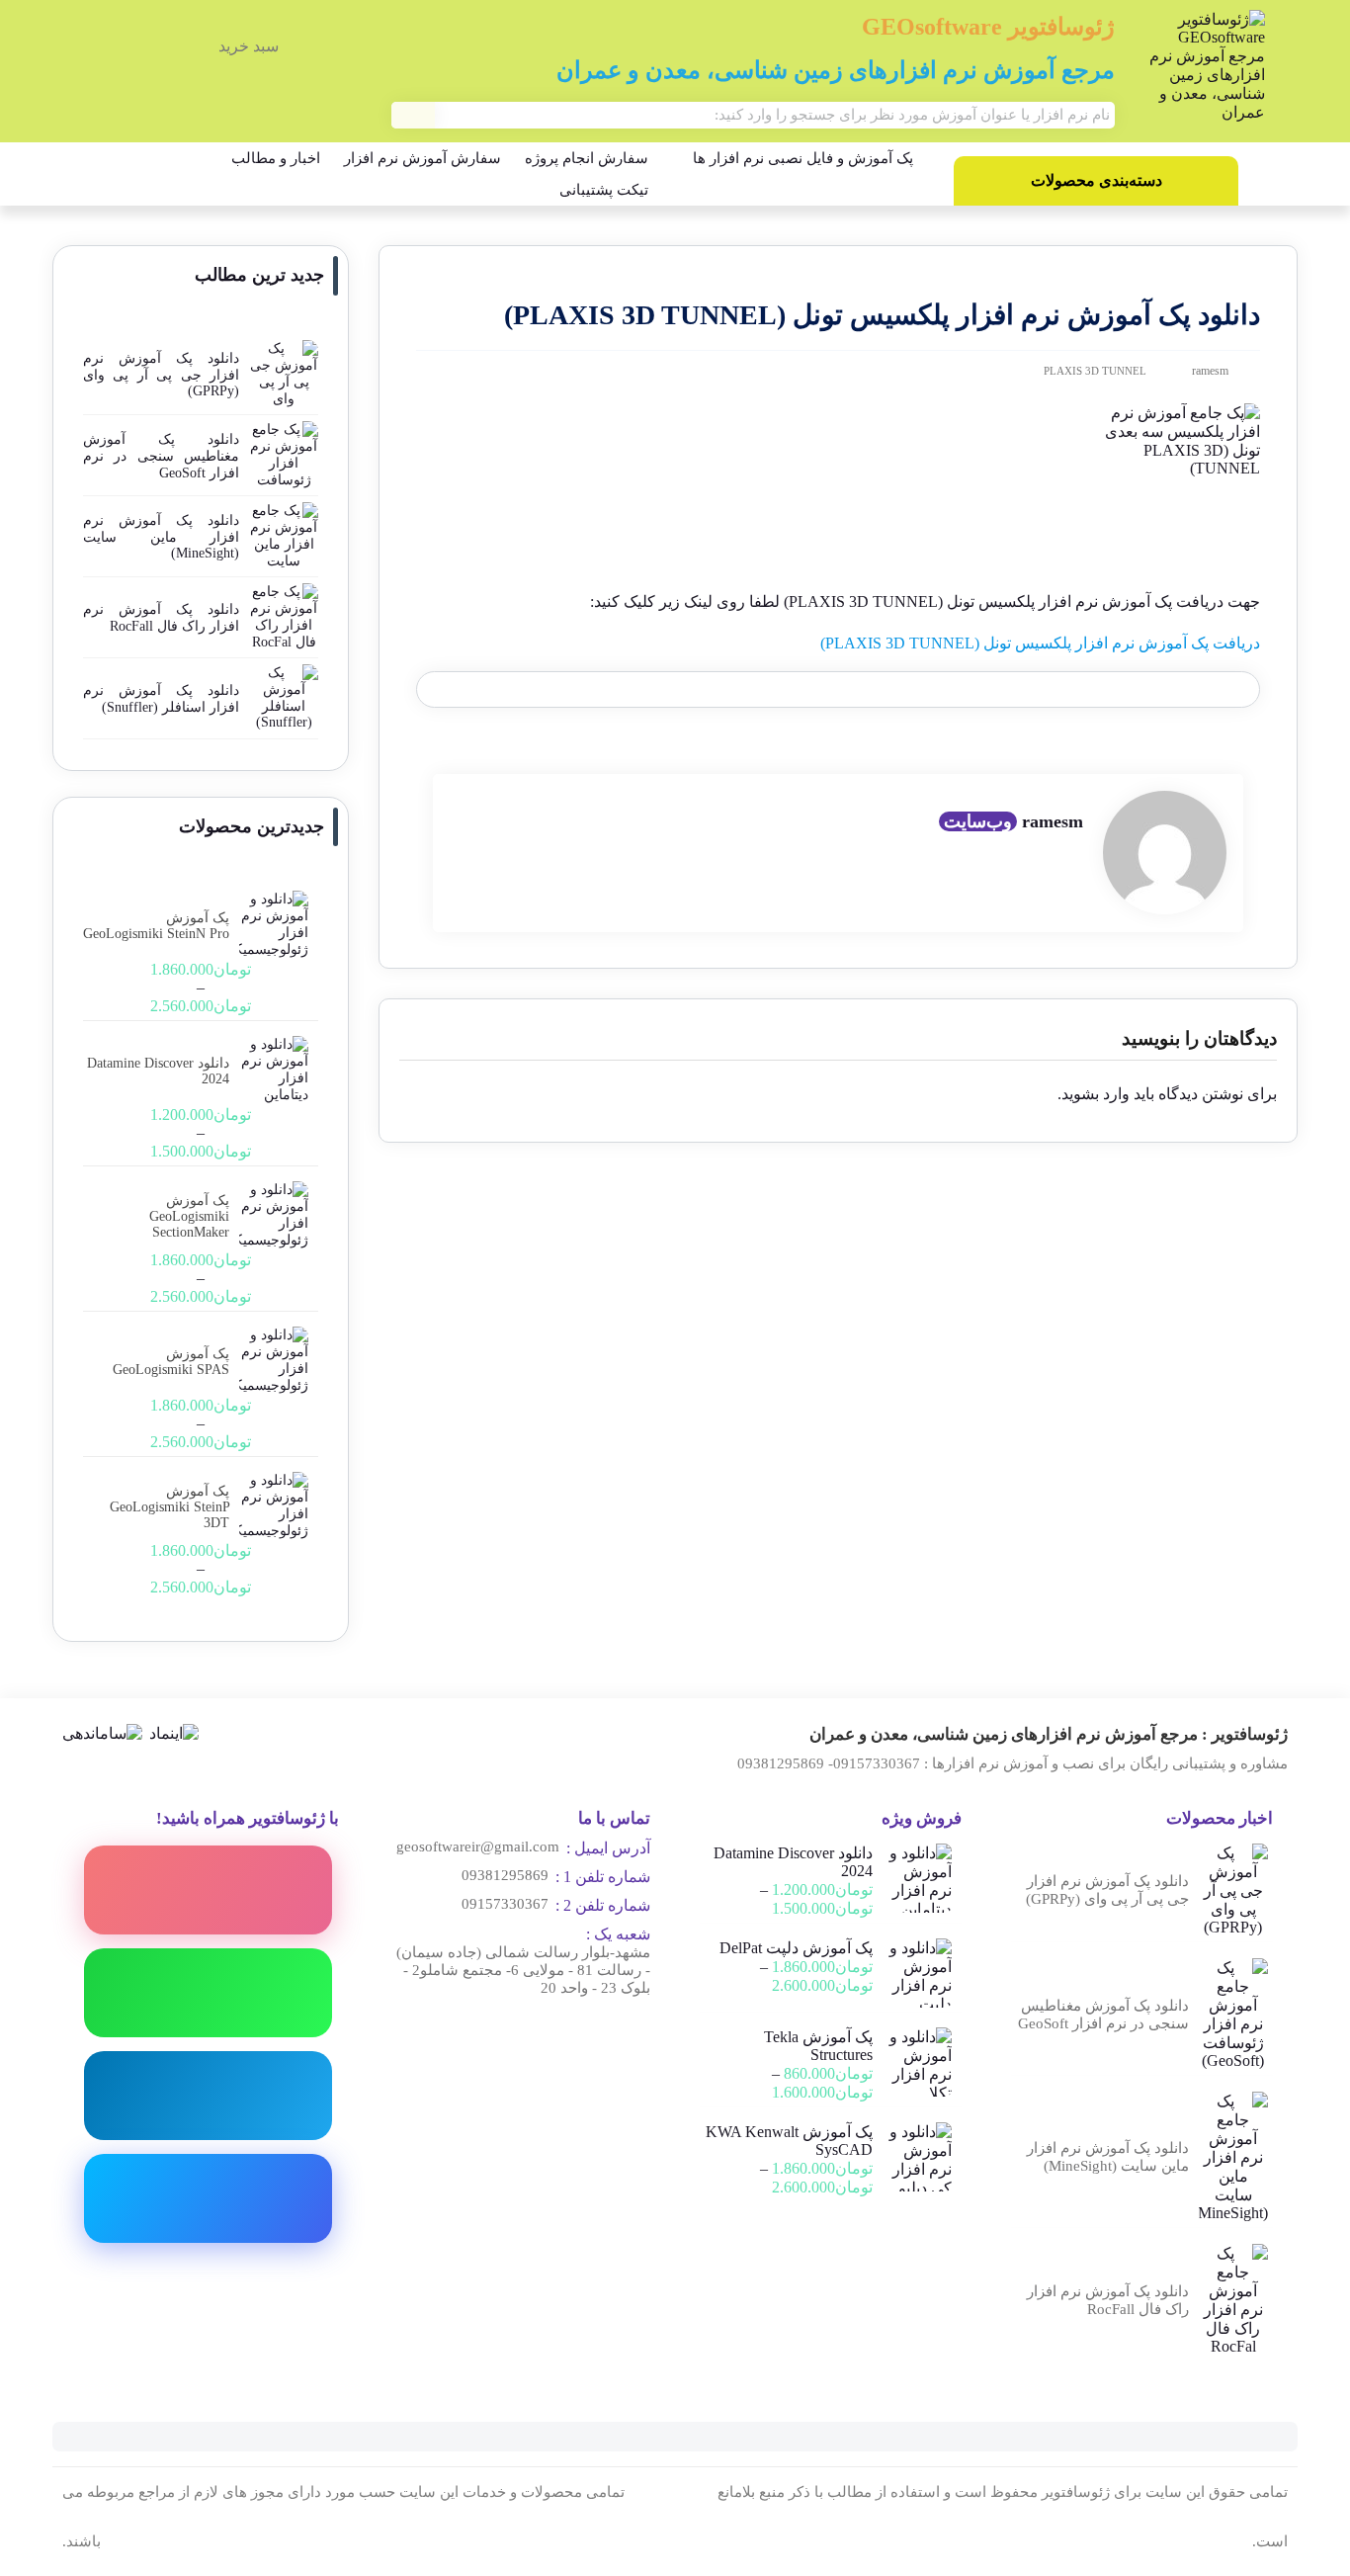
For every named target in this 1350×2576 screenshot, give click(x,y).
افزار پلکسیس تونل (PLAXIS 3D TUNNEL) (964, 643)
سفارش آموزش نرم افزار (422, 158)
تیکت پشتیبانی (604, 190)
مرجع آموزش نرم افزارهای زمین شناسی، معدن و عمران (836, 70)
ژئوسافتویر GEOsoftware (988, 27)
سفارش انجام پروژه (587, 158)
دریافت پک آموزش (1197, 643)
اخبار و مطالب (276, 158)
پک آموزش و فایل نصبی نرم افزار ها (803, 158)
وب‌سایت (978, 821)
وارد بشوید (1096, 1094)
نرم (1121, 643)
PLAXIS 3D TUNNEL (1095, 371)
